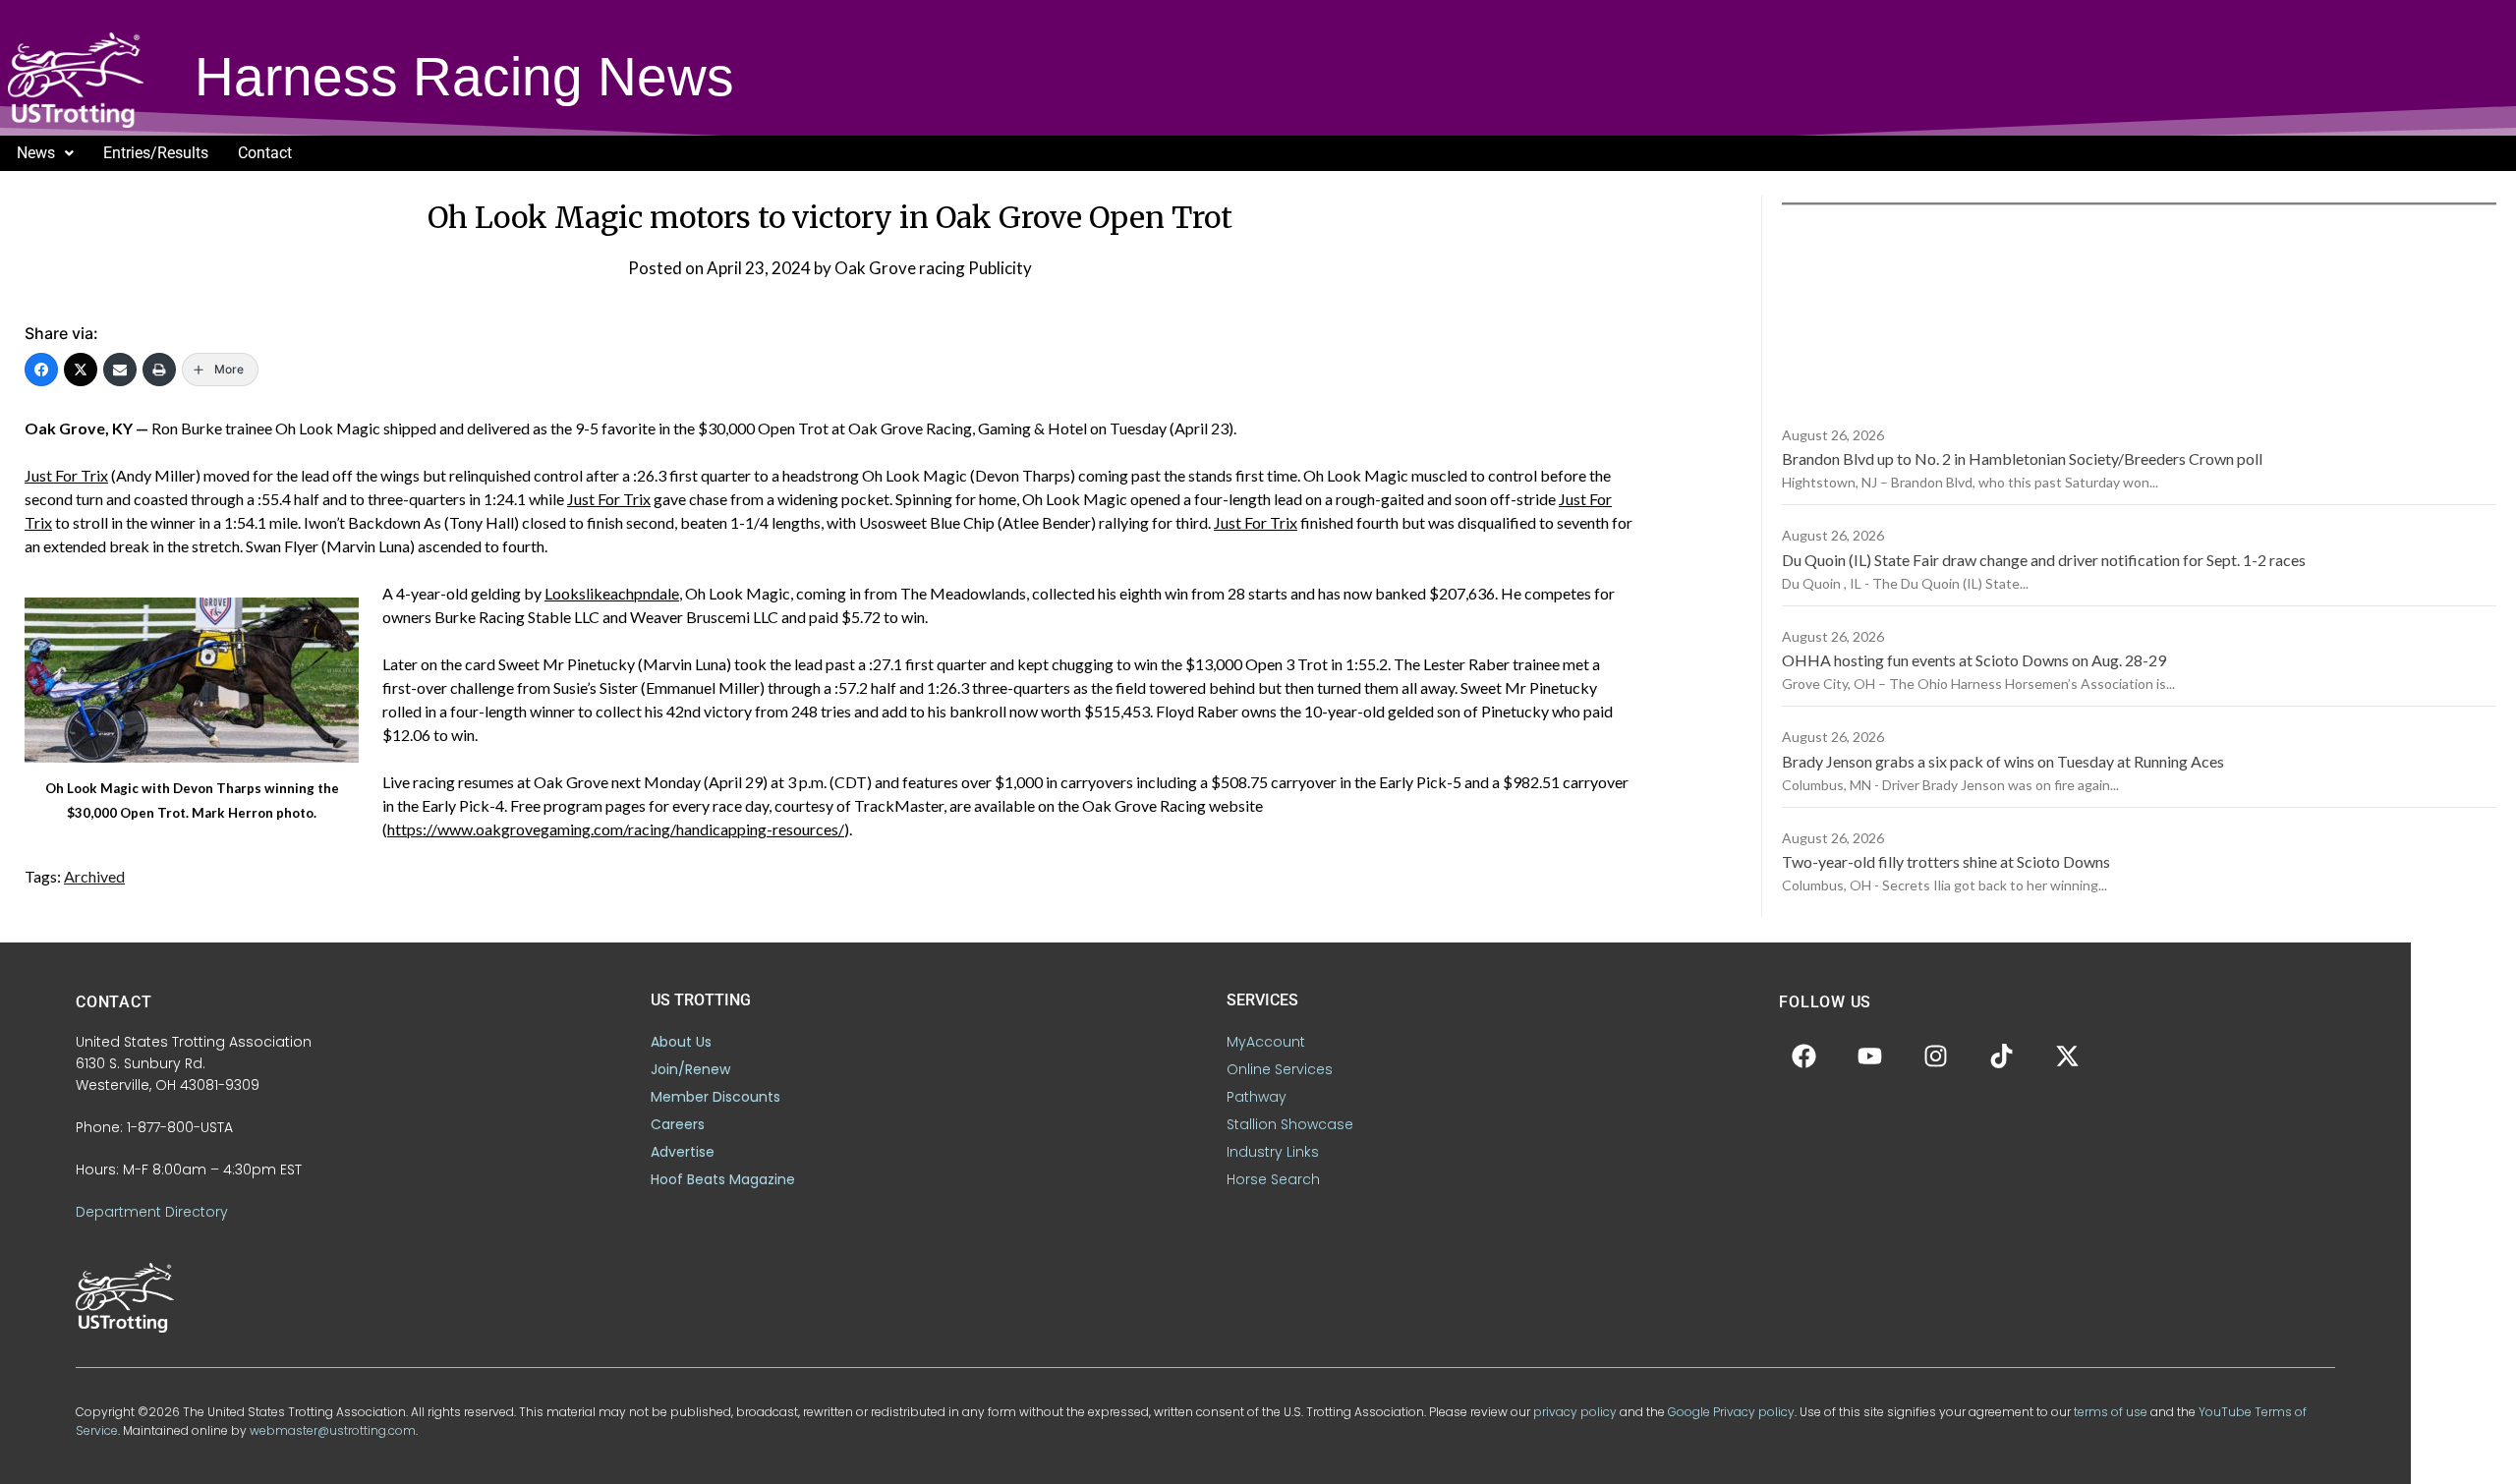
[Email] (120, 370)
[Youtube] (1869, 1056)
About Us (681, 1042)
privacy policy (1575, 1412)
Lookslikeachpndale (612, 593)
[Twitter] (81, 370)
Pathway (1257, 1097)
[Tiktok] (2001, 1056)
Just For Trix (66, 475)
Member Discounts (715, 1097)
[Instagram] (1935, 1056)
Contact (265, 153)
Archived (94, 876)
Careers (678, 1124)
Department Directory (152, 1212)
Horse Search (1273, 1179)
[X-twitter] (2067, 1056)
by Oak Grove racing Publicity (923, 268)
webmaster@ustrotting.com (333, 1430)
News (36, 153)
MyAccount (1266, 1042)
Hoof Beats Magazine (723, 1179)
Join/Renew (690, 1069)
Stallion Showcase (1290, 1124)
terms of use (2111, 1412)
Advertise (683, 1152)
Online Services (1280, 1069)
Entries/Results (156, 153)
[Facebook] (41, 370)
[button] (45, 153)
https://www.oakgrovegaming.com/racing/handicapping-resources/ (616, 829)
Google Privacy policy (1731, 1412)
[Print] (159, 370)
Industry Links (1273, 1152)
